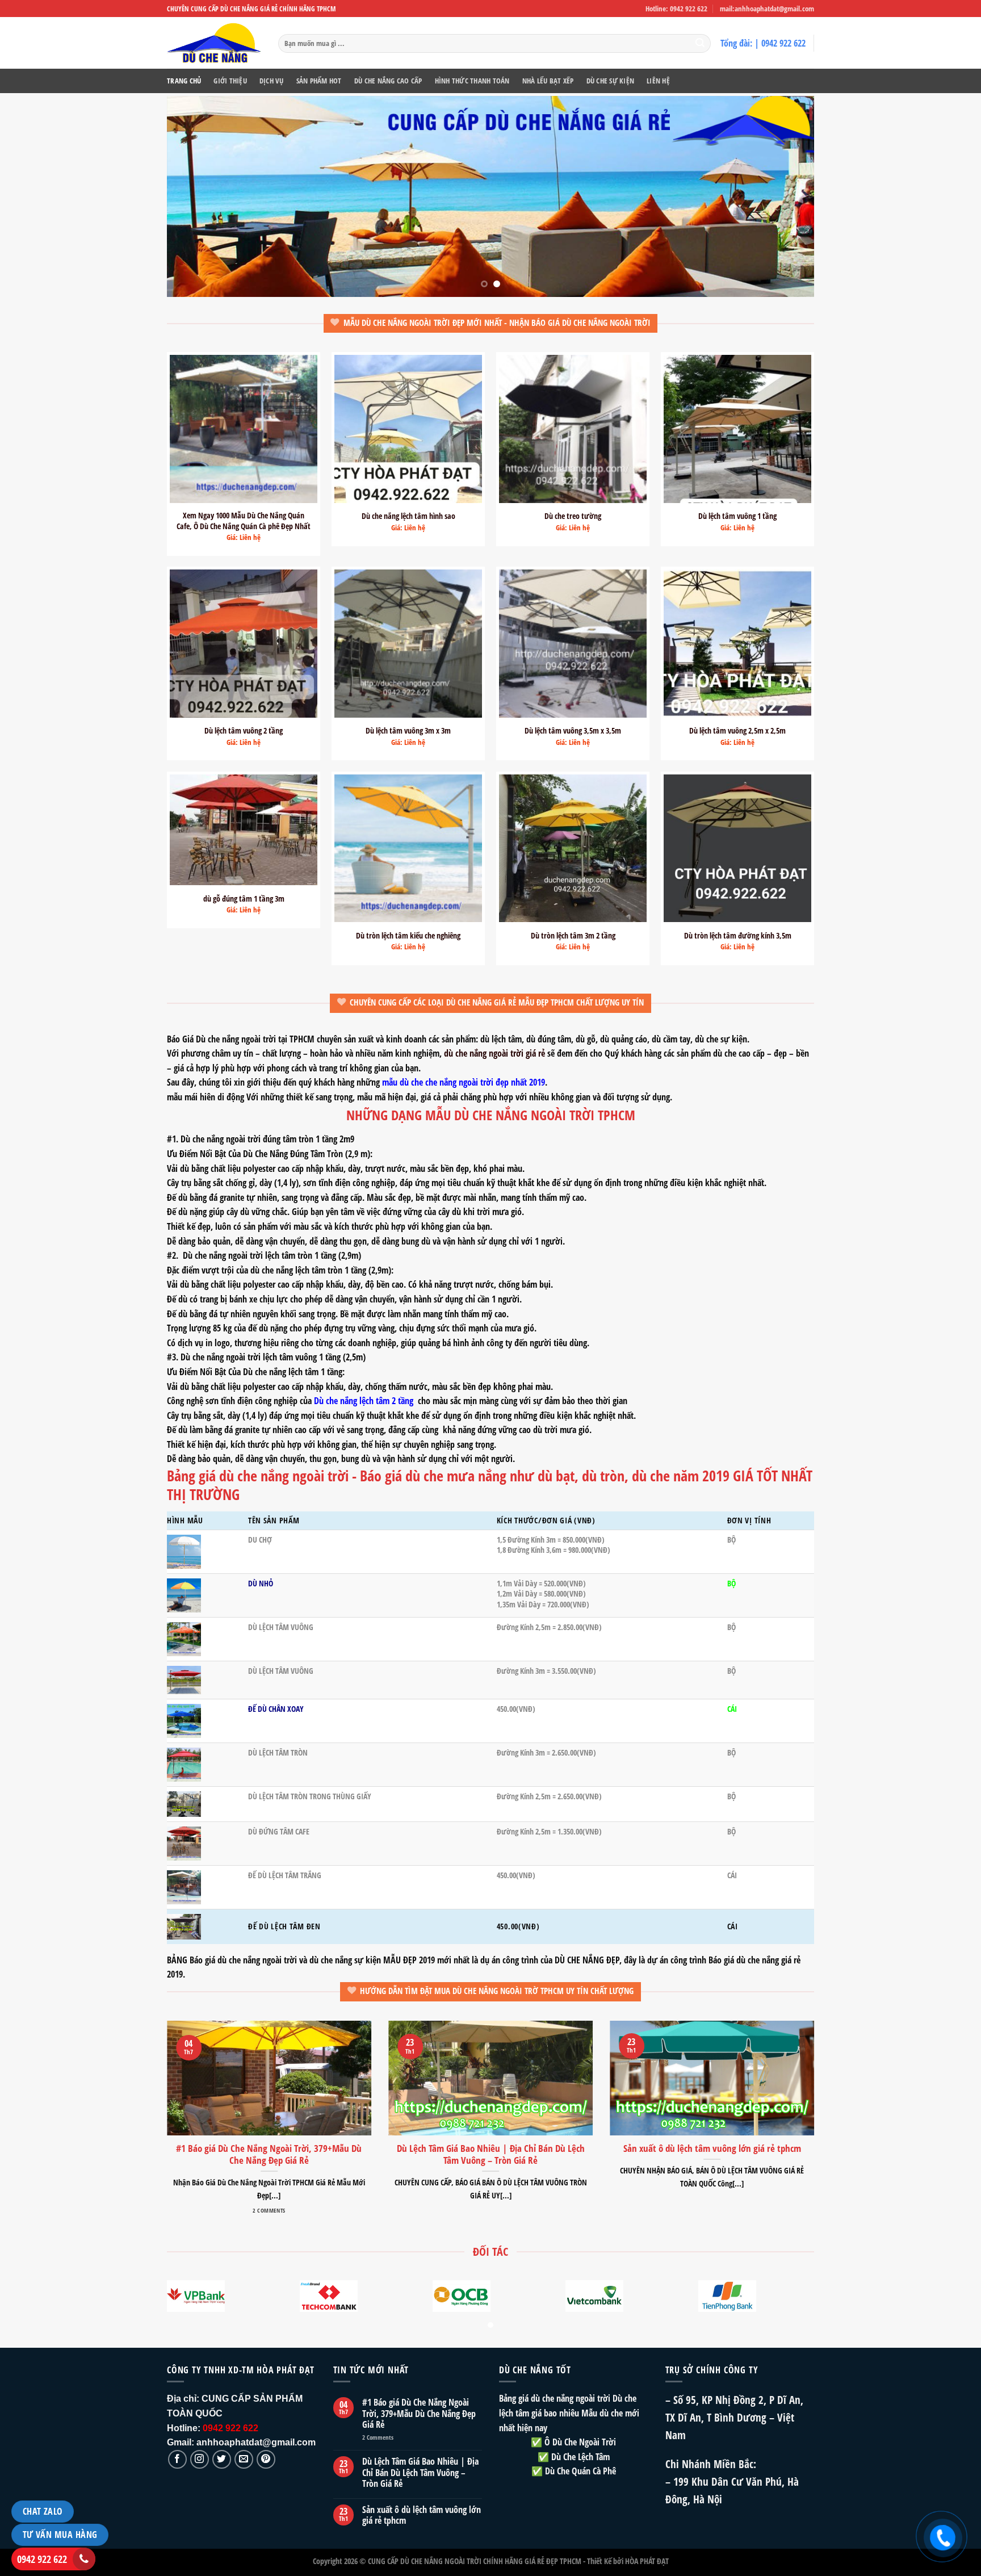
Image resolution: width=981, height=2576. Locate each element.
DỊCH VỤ (272, 81)
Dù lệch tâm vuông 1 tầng (737, 516)
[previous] (194, 197)
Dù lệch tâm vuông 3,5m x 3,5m (573, 731)
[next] (787, 197)
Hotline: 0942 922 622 (676, 9)
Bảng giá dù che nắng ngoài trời (555, 2398)
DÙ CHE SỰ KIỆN (611, 81)
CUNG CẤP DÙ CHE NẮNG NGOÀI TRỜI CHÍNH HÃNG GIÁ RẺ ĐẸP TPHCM (475, 2561)
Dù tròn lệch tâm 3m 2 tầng (573, 936)
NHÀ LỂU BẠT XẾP (548, 81)
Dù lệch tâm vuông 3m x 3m (408, 731)
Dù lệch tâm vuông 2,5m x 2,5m (737, 731)
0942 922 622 (42, 2559)
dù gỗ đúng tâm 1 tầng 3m (244, 899)
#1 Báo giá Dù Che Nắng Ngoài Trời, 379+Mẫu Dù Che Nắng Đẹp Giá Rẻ (419, 2414)
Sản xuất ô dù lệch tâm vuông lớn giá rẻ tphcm (422, 2515)
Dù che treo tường (573, 516)
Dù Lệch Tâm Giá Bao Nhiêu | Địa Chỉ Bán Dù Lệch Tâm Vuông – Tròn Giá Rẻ (420, 2473)
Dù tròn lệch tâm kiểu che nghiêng (408, 936)
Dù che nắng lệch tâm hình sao (408, 516)
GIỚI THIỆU (230, 81)
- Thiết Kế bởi (603, 2561)
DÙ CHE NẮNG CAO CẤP (388, 81)
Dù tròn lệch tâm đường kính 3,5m (738, 936)
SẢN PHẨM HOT (319, 81)
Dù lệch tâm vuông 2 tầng (244, 731)
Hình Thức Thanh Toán (472, 81)
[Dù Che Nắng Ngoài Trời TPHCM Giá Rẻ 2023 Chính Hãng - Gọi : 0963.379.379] (214, 43)
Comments (378, 2437)
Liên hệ (658, 81)
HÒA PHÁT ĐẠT (647, 2561)
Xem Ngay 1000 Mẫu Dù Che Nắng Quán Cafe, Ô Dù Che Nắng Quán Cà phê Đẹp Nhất (244, 521)
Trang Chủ (184, 81)
